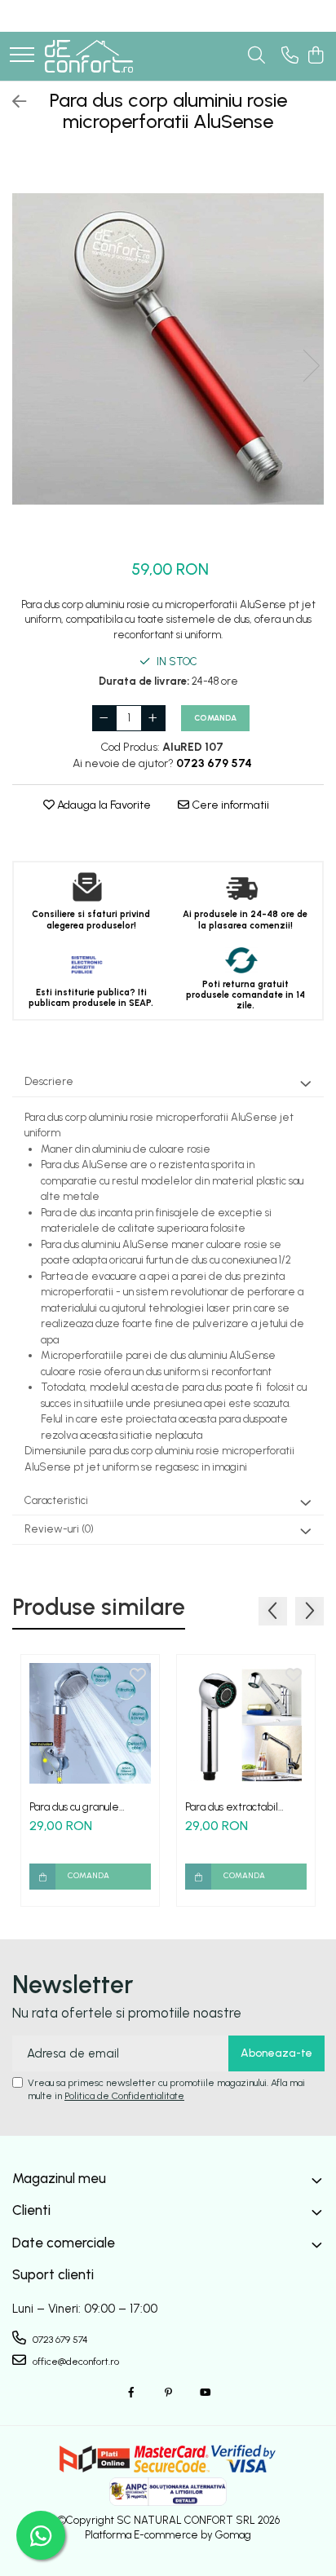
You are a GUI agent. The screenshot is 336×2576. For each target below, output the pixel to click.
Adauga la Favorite (103, 805)
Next (311, 366)
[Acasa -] (89, 56)
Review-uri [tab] (59, 1529)
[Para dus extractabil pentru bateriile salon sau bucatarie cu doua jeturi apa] (246, 1724)
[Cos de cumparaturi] (315, 56)
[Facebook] (131, 2393)
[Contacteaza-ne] (290, 56)
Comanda (215, 718)
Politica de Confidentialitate (124, 2096)
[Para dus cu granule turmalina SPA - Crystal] (90, 1724)
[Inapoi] (12, 102)
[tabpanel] (168, 349)
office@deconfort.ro (75, 2362)
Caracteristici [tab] (56, 1500)
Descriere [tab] (49, 1081)
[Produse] (22, 56)
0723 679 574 (59, 2340)
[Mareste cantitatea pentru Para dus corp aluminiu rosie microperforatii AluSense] (153, 718)
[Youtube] (205, 2393)
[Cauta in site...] (256, 56)
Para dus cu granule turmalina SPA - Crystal (84, 1807)
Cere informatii (229, 805)
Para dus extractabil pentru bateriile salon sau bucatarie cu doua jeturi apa (245, 1807)
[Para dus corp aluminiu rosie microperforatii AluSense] (168, 349)
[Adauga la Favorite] (138, 1676)
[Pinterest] (168, 2393)
